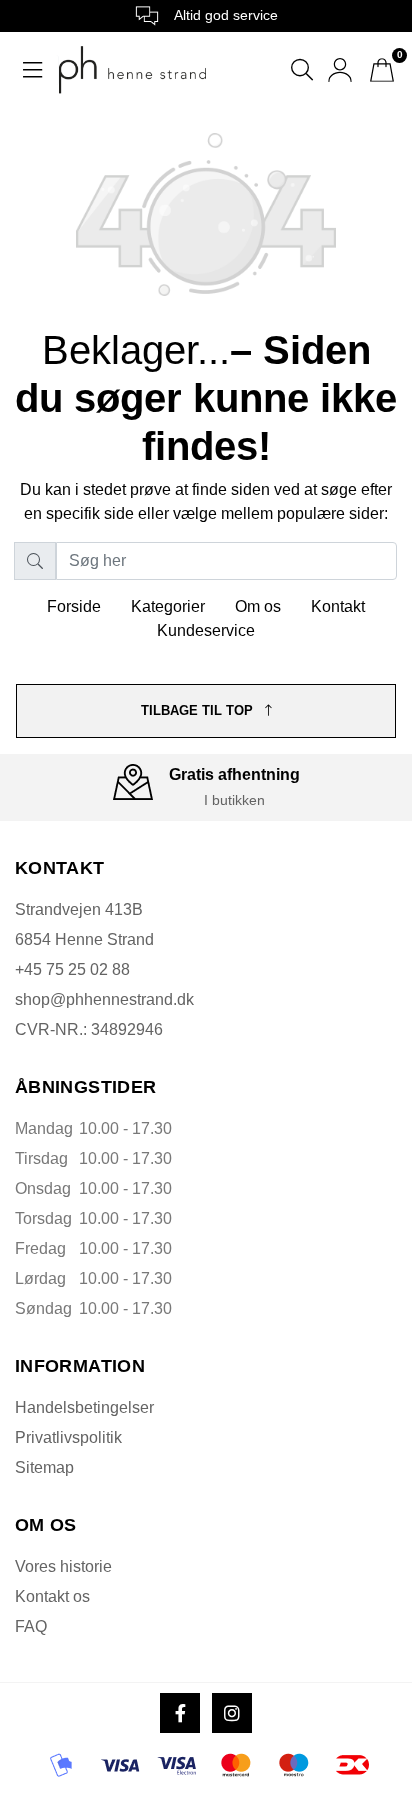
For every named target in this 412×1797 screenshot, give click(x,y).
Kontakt (338, 606)
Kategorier (168, 606)
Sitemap (44, 1467)
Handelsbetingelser (84, 1407)
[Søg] (35, 561)
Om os (258, 606)
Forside (74, 606)
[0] (382, 70)
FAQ (31, 1626)
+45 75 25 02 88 (72, 969)
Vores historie (63, 1566)
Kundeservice (206, 630)
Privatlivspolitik (68, 1437)
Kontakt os (52, 1596)
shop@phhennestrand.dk (104, 999)
